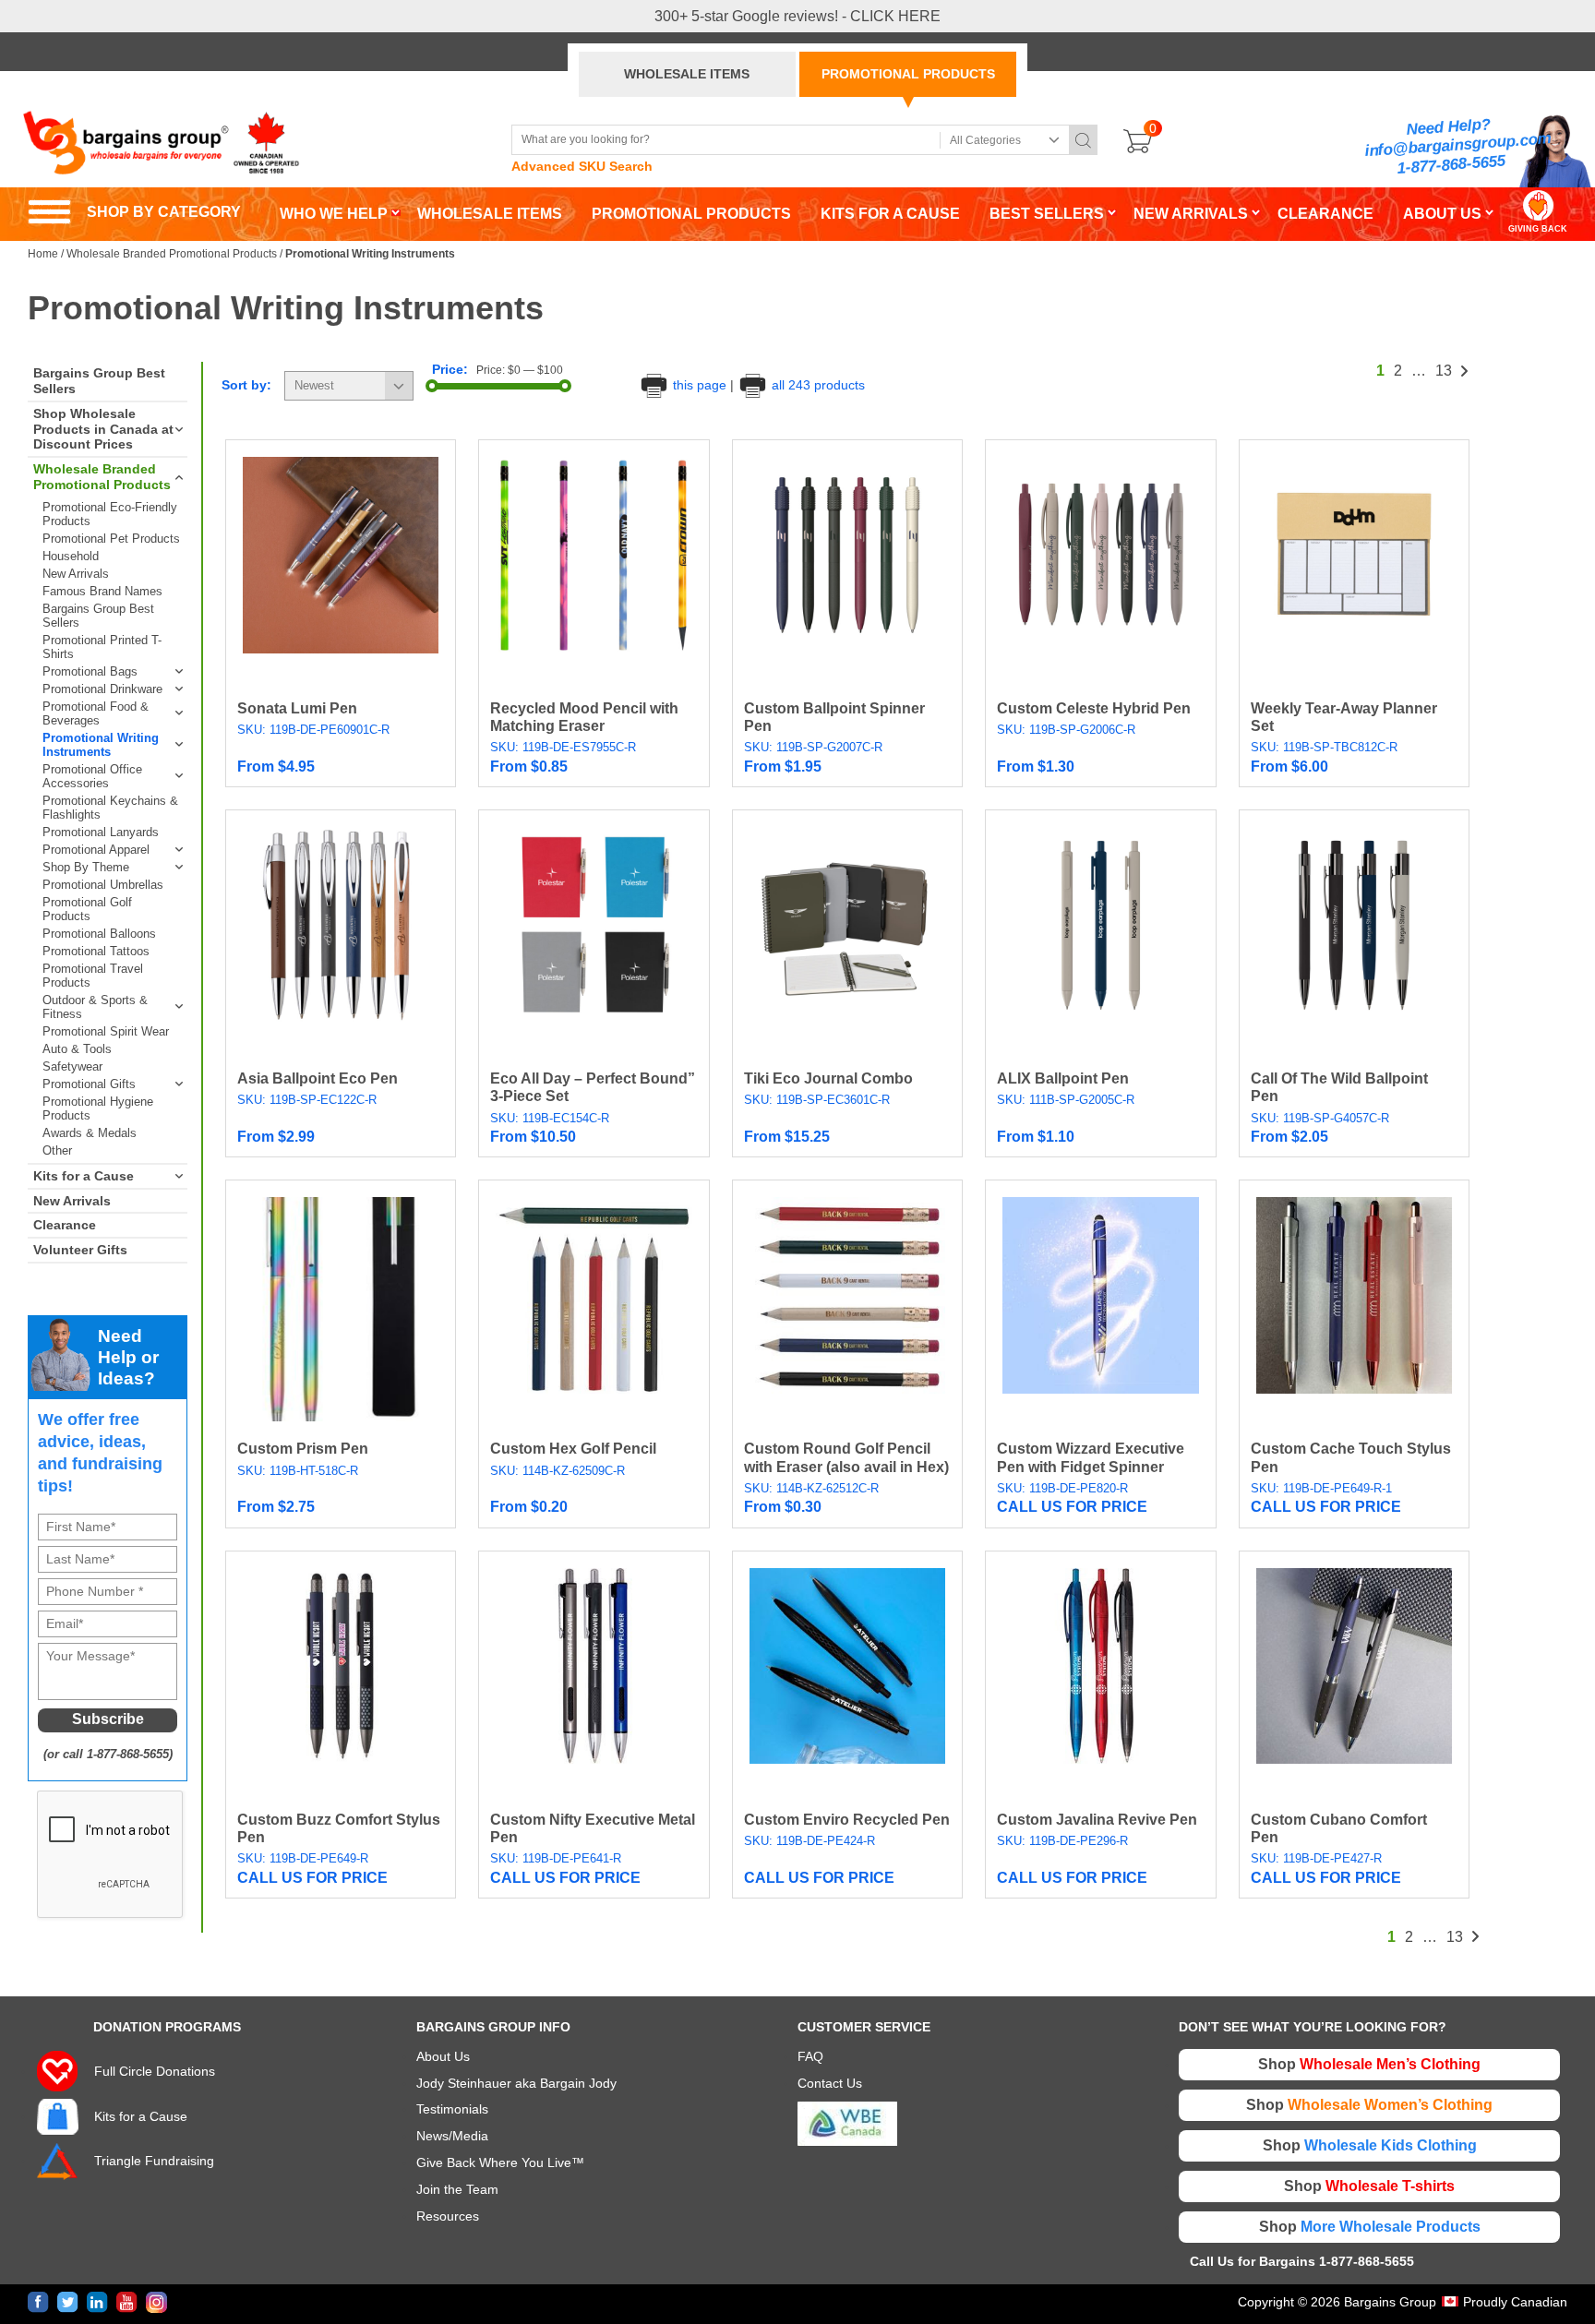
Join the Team (457, 2189)
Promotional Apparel (96, 850)
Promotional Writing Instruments (101, 745)
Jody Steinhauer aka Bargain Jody (516, 2083)
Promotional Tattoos (96, 951)
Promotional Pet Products (111, 539)
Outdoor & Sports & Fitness (95, 1007)
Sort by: (246, 385)
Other (57, 1150)
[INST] (156, 2302)
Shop (1369, 2064)
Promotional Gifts (89, 1084)
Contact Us (830, 2083)
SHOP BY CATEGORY (134, 212)
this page (700, 385)
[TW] (68, 2302)
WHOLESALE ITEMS (687, 74)
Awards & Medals (90, 1133)
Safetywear (72, 1066)
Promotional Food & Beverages (96, 713)
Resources (448, 2216)
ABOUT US (1442, 214)
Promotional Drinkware (102, 689)
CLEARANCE (1325, 214)
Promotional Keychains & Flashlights (110, 808)
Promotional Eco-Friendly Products (110, 514)
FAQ (810, 2056)
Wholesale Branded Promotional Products (172, 254)
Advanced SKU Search (582, 166)
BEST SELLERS (1047, 214)
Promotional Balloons (99, 934)
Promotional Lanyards (101, 832)
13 (1444, 371)
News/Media (452, 2136)
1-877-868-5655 (1451, 165)
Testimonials (452, 2109)
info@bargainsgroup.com (1458, 145)
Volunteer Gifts (80, 1250)
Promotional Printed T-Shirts (102, 647)
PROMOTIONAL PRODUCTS (908, 74)
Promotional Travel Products (93, 976)
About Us (443, 2056)
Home (43, 254)
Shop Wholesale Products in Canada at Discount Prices (103, 429)
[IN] (97, 2302)
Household (71, 556)
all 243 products (816, 385)
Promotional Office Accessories (92, 776)
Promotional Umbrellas (103, 885)
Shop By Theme (86, 867)
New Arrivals (76, 574)
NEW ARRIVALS (1191, 214)
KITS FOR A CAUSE (890, 214)
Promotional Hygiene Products (98, 1108)
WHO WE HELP (334, 214)
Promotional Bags (90, 671)
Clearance (65, 1225)
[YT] (127, 2302)
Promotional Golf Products (87, 909)
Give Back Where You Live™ (500, 2162)
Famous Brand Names (102, 591)
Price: (450, 369)
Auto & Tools (77, 1049)
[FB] (38, 2302)
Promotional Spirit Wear (106, 1031)
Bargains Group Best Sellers (99, 381)
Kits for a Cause (84, 1176)
